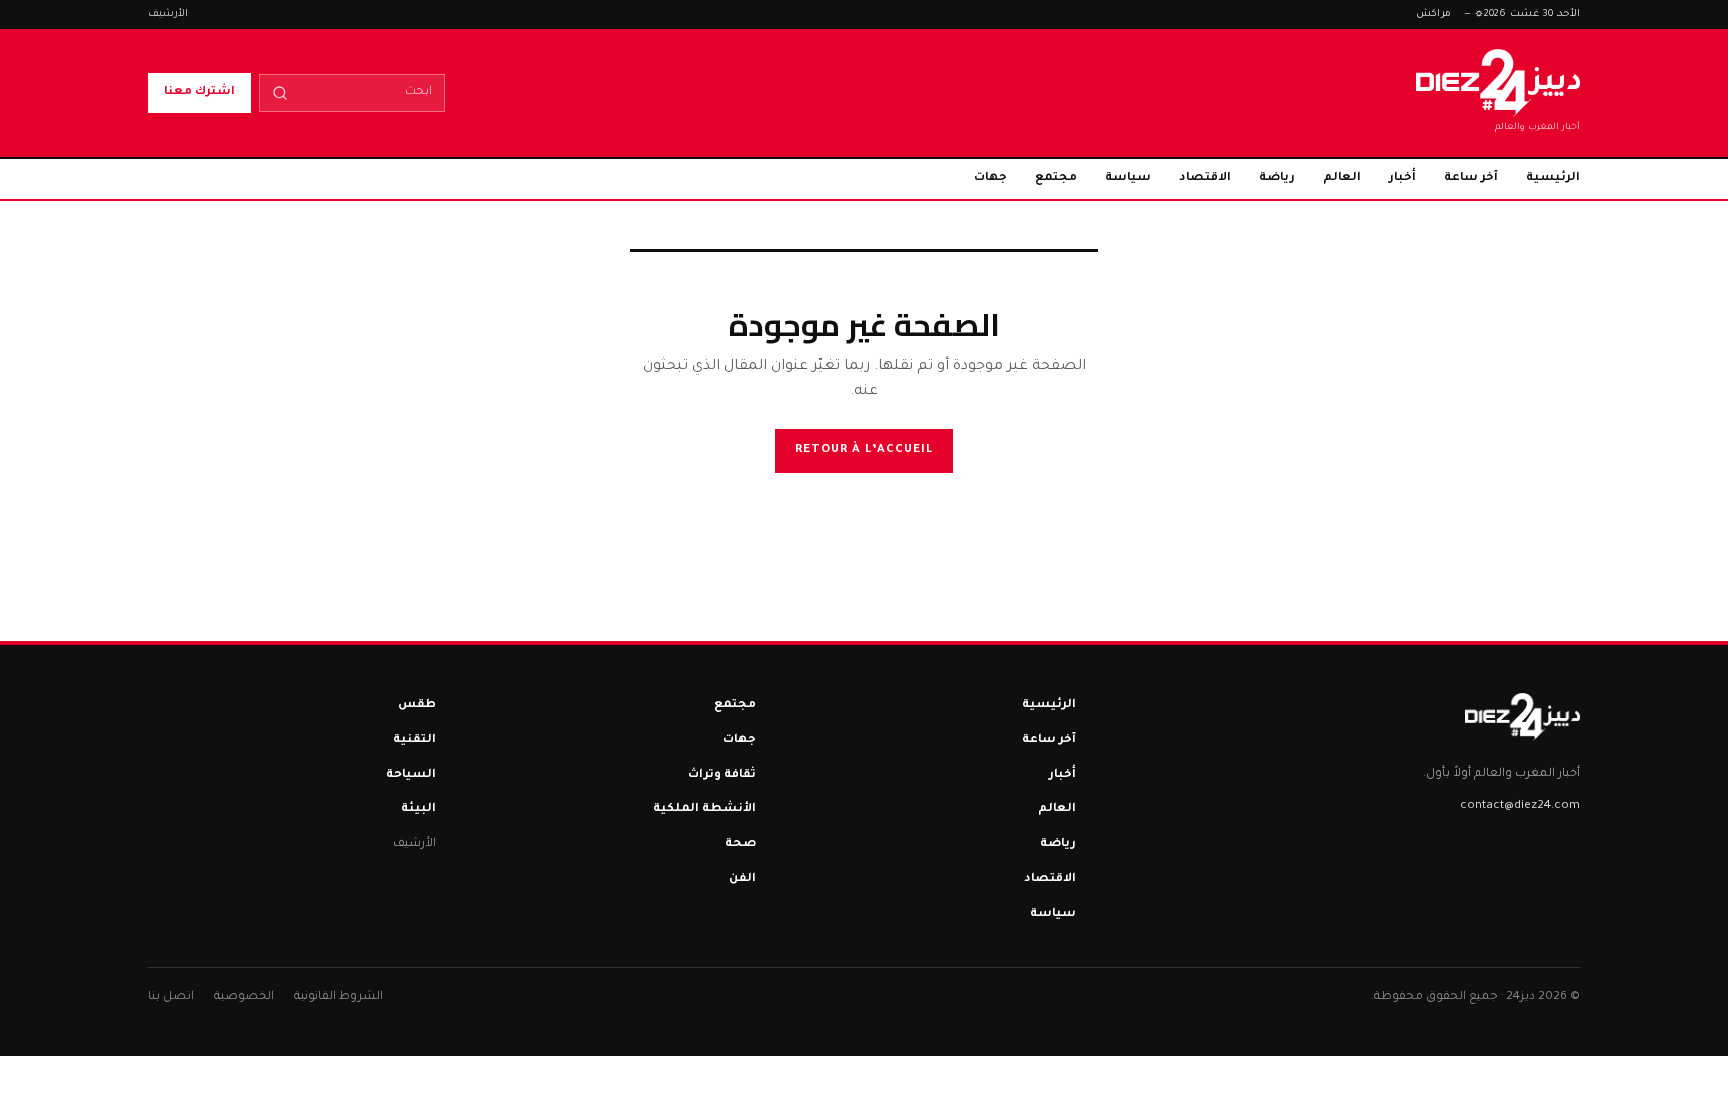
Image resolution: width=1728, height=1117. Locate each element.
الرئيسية (1553, 178)
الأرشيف (168, 14)
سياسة (1128, 178)
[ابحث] (280, 93)
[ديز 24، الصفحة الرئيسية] (1522, 717)
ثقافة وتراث (722, 775)
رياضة (1277, 178)
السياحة (411, 775)
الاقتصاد (1205, 178)
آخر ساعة (1471, 178)
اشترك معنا (199, 92)
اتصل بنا (171, 997)
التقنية (414, 740)
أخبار (1402, 178)
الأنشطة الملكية (704, 809)
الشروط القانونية (338, 997)
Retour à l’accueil (864, 450)
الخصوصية (244, 997)
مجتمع (1056, 178)
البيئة (418, 809)
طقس (417, 705)
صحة (740, 844)
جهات (990, 178)
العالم (1342, 178)
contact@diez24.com (1520, 806)
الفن (742, 879)
